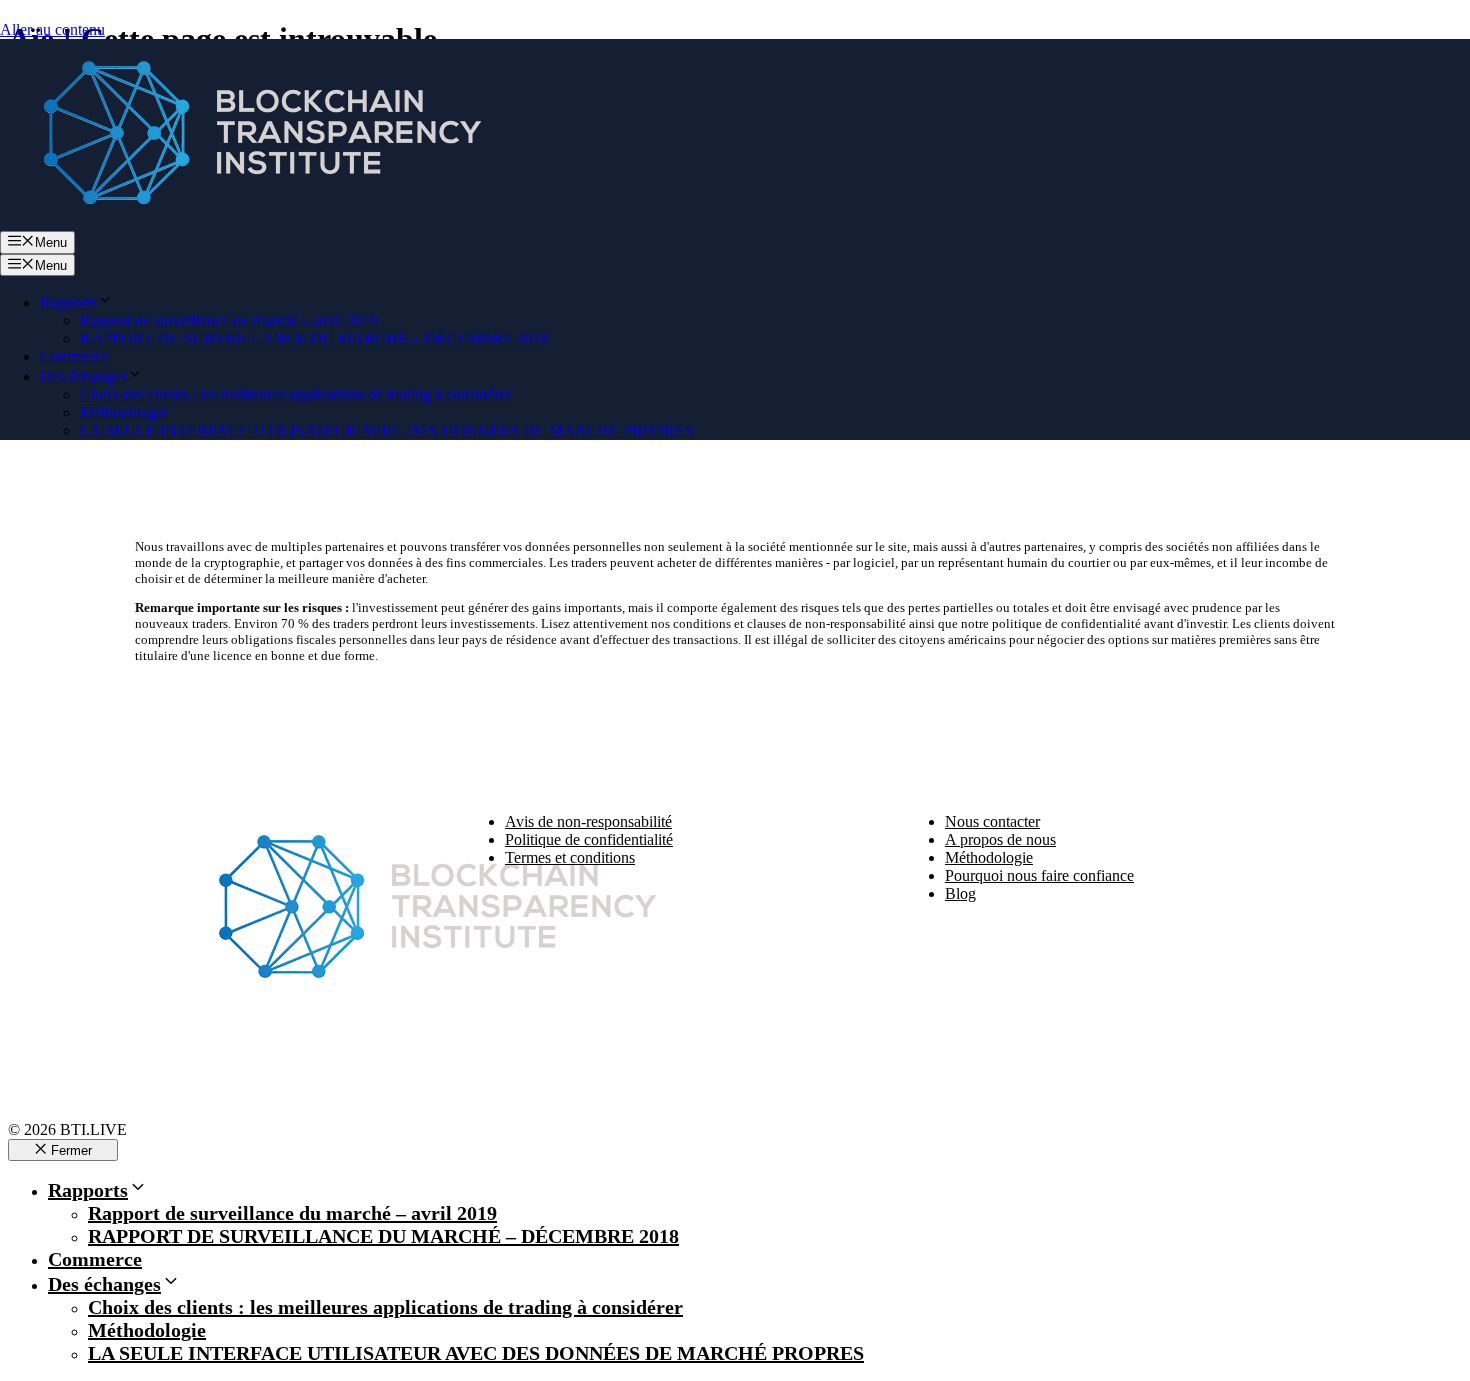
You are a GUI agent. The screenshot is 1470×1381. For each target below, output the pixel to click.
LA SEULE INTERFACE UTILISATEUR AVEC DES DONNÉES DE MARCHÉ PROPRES (387, 430)
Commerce (74, 356)
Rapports (68, 302)
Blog (960, 893)
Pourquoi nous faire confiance (1039, 875)
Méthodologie (124, 412)
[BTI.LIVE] (250, 221)
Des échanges (83, 376)
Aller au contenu (52, 29)
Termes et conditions (570, 857)
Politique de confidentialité (589, 839)
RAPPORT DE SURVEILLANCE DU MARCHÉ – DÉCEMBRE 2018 (314, 338)
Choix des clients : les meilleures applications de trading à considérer (295, 394)
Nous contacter (992, 821)
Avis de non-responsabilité (588, 821)
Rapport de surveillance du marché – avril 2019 (229, 320)
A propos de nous (1000, 839)
